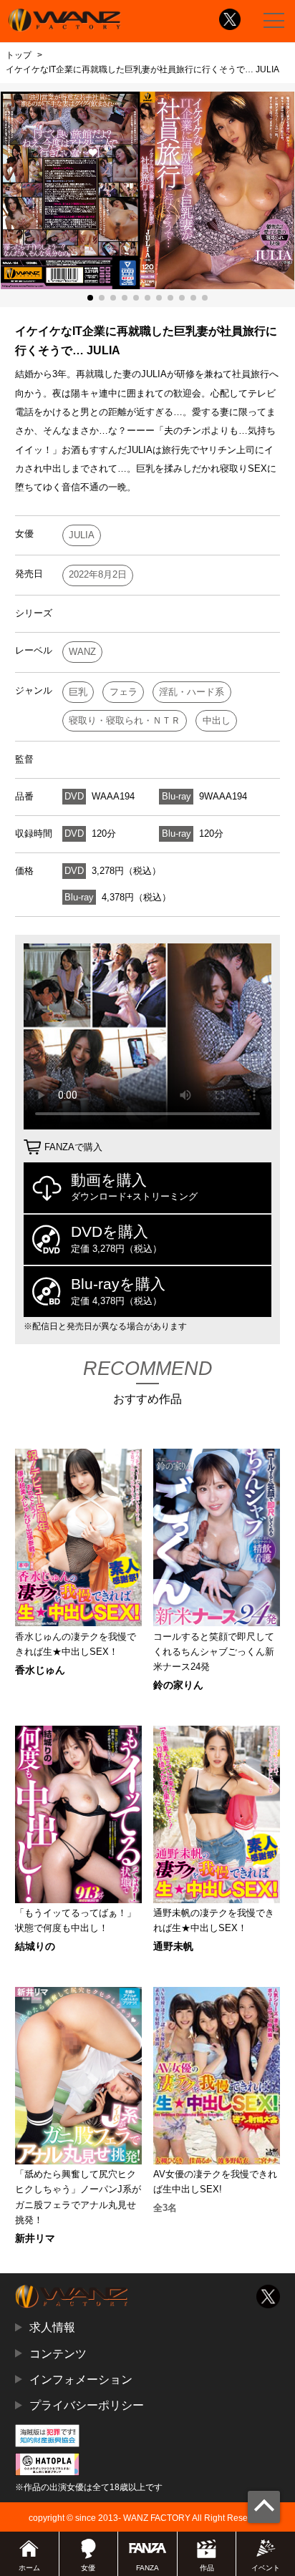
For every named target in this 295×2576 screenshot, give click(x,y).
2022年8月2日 (98, 574)
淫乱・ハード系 (192, 692)
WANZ (82, 652)
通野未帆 (173, 1946)
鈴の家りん (178, 1685)
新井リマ (35, 2238)
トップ (19, 55)
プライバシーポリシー (87, 2405)
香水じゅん (40, 1670)
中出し (217, 720)
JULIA (82, 535)
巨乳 (78, 692)
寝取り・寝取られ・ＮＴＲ (125, 720)
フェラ (124, 692)
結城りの (35, 1946)
